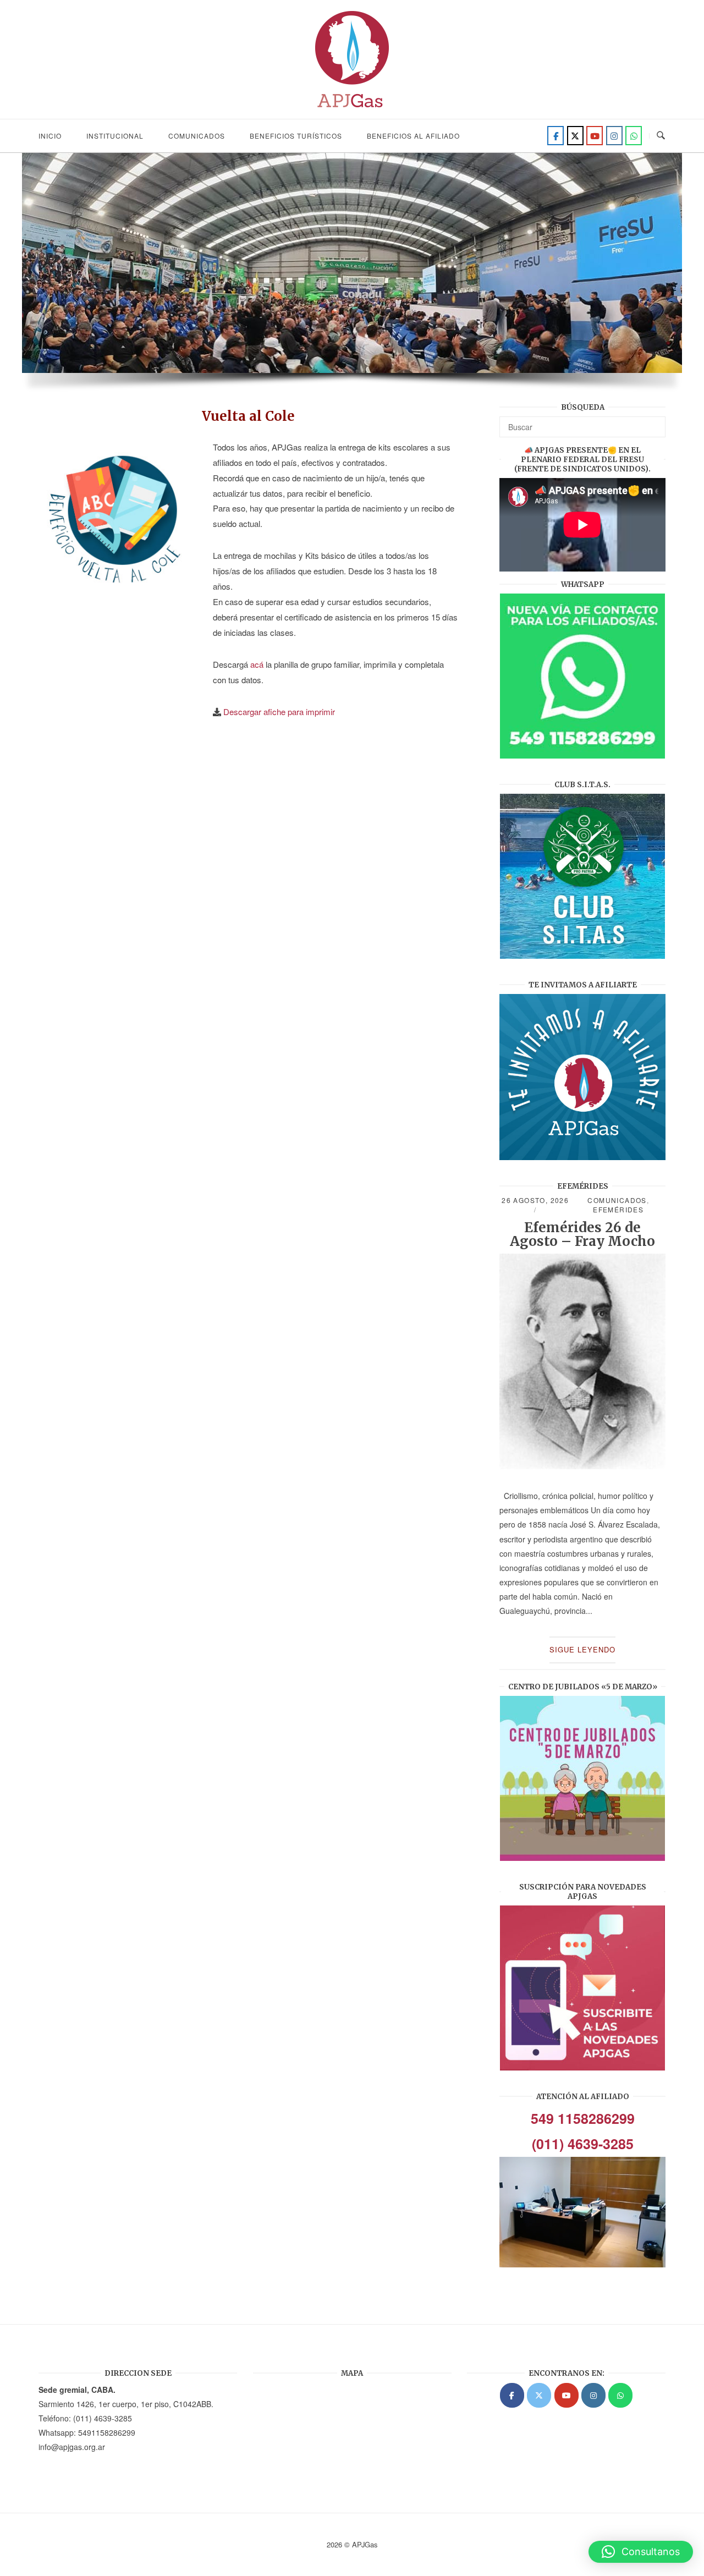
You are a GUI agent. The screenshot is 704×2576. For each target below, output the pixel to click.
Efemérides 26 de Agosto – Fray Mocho (582, 1234)
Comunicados (197, 136)
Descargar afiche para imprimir (279, 712)
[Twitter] (575, 136)
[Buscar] (653, 422)
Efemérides (618, 1209)
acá (257, 664)
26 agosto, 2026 (535, 1200)
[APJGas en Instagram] (593, 2395)
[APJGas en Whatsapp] (634, 136)
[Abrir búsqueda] (661, 136)
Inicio (50, 136)
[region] (352, 278)
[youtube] (595, 136)
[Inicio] (352, 111)
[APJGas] (512, 2395)
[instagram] (614, 136)
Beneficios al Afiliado (413, 136)
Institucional (115, 136)
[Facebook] (555, 136)
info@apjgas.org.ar (72, 2447)
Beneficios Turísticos (296, 136)
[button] (641, 2552)
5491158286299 (107, 2432)
